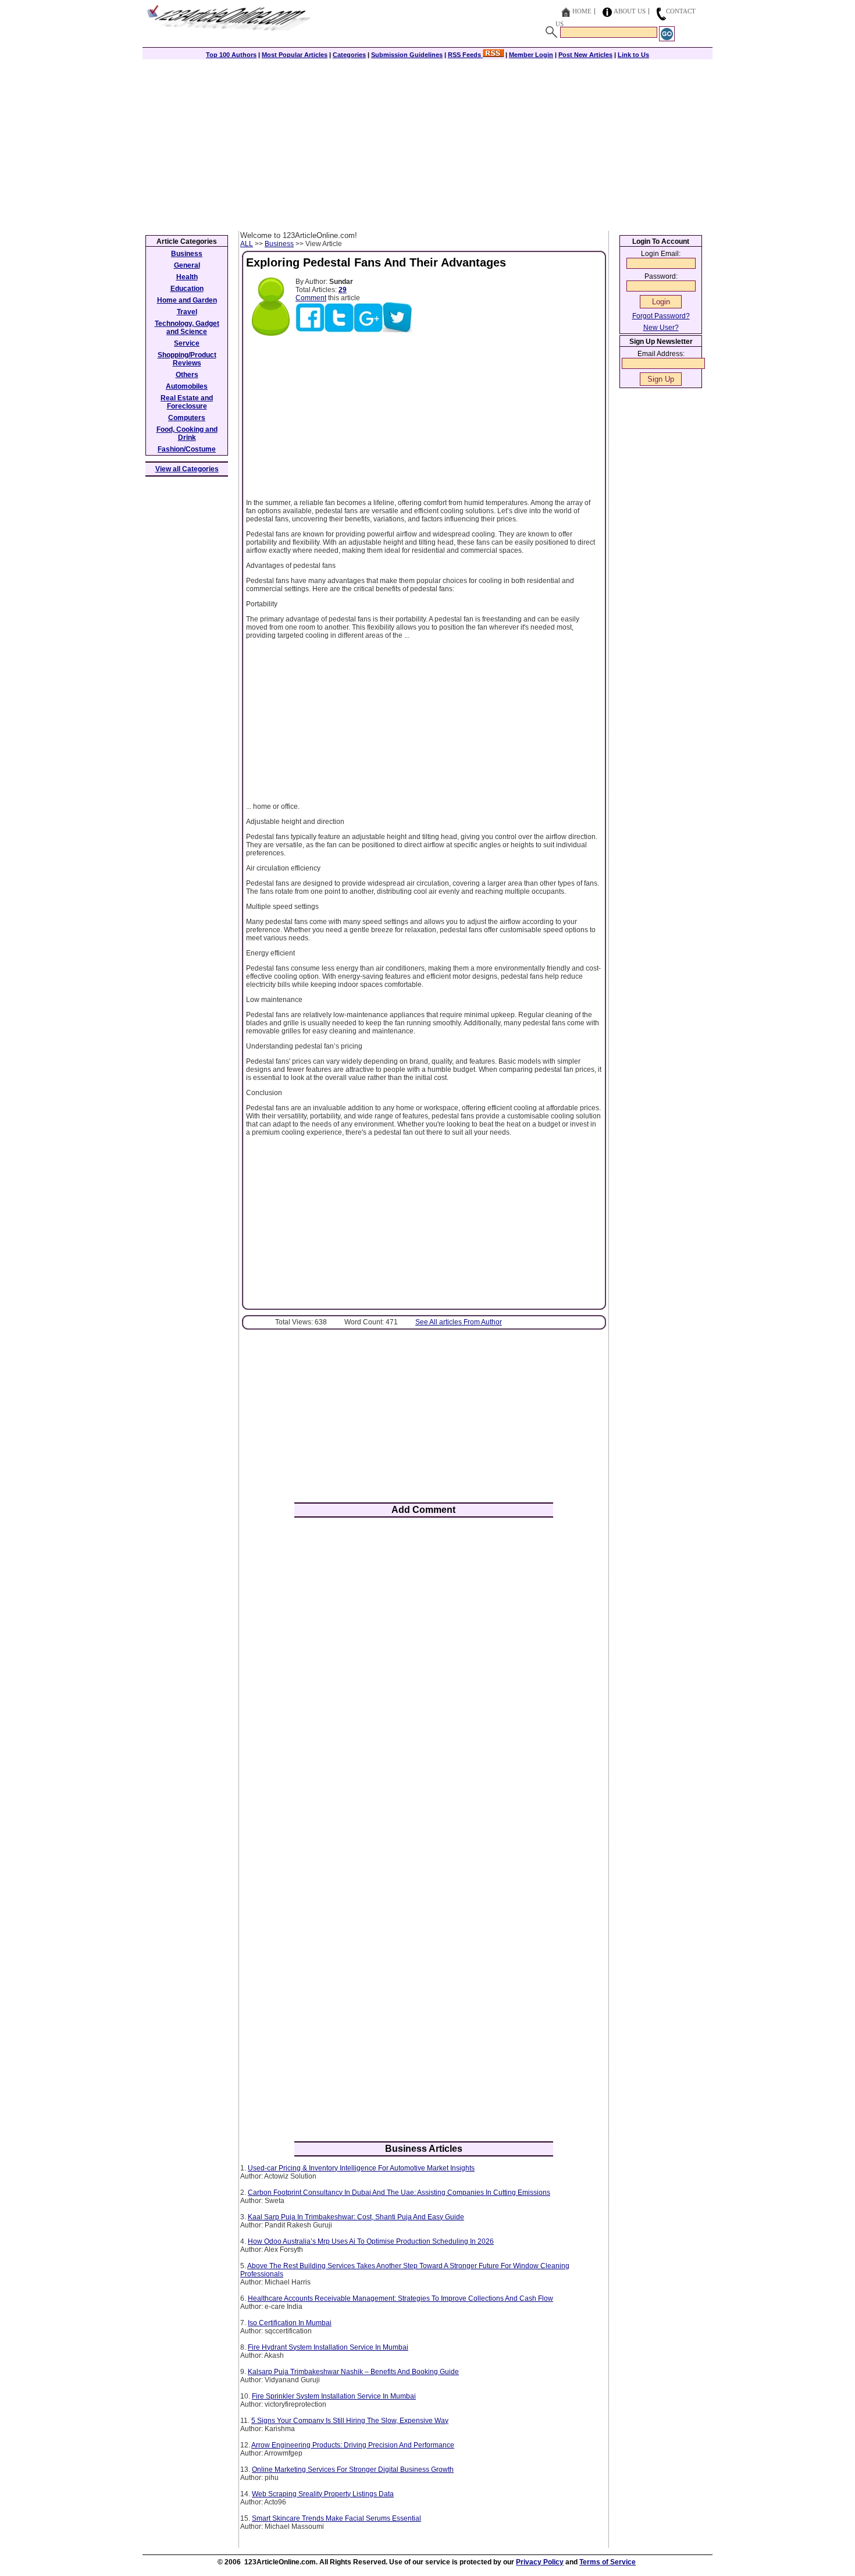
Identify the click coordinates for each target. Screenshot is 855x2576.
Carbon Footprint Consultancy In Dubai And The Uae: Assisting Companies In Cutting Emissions (399, 2193)
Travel (187, 312)
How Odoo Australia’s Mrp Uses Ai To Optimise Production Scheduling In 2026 (371, 2241)
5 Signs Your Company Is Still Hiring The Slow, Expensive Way (350, 2421)
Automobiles (187, 386)
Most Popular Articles (295, 55)
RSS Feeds (465, 55)
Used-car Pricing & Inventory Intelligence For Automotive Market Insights (361, 2168)
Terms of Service (608, 2562)
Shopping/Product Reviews (187, 359)
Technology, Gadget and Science (187, 328)
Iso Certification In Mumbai (290, 2323)
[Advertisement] (427, 144)
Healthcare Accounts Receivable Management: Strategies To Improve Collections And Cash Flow (400, 2298)
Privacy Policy (540, 2562)
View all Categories (187, 469)
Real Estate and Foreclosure (187, 402)
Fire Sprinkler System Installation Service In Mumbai (334, 2396)
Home (582, 11)
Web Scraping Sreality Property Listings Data (323, 2494)
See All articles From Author (459, 1322)
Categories (349, 55)
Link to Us (633, 55)
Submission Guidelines (407, 55)
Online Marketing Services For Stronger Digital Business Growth (353, 2470)
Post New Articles (585, 55)
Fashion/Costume (187, 449)
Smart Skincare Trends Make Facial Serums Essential (336, 2518)
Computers (187, 418)
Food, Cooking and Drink (187, 434)
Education (187, 289)
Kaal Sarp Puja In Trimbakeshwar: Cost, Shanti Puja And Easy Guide (356, 2217)
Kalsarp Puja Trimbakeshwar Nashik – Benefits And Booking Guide (353, 2372)
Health (187, 277)
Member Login (531, 55)
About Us (630, 11)
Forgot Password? (661, 316)
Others (187, 375)
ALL (247, 244)
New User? (661, 328)
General (187, 265)
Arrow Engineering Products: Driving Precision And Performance (353, 2445)
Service (187, 343)
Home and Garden (187, 300)
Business (279, 244)
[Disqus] (424, 1679)
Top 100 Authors (231, 55)
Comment (311, 298)
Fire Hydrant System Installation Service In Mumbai (328, 2347)
